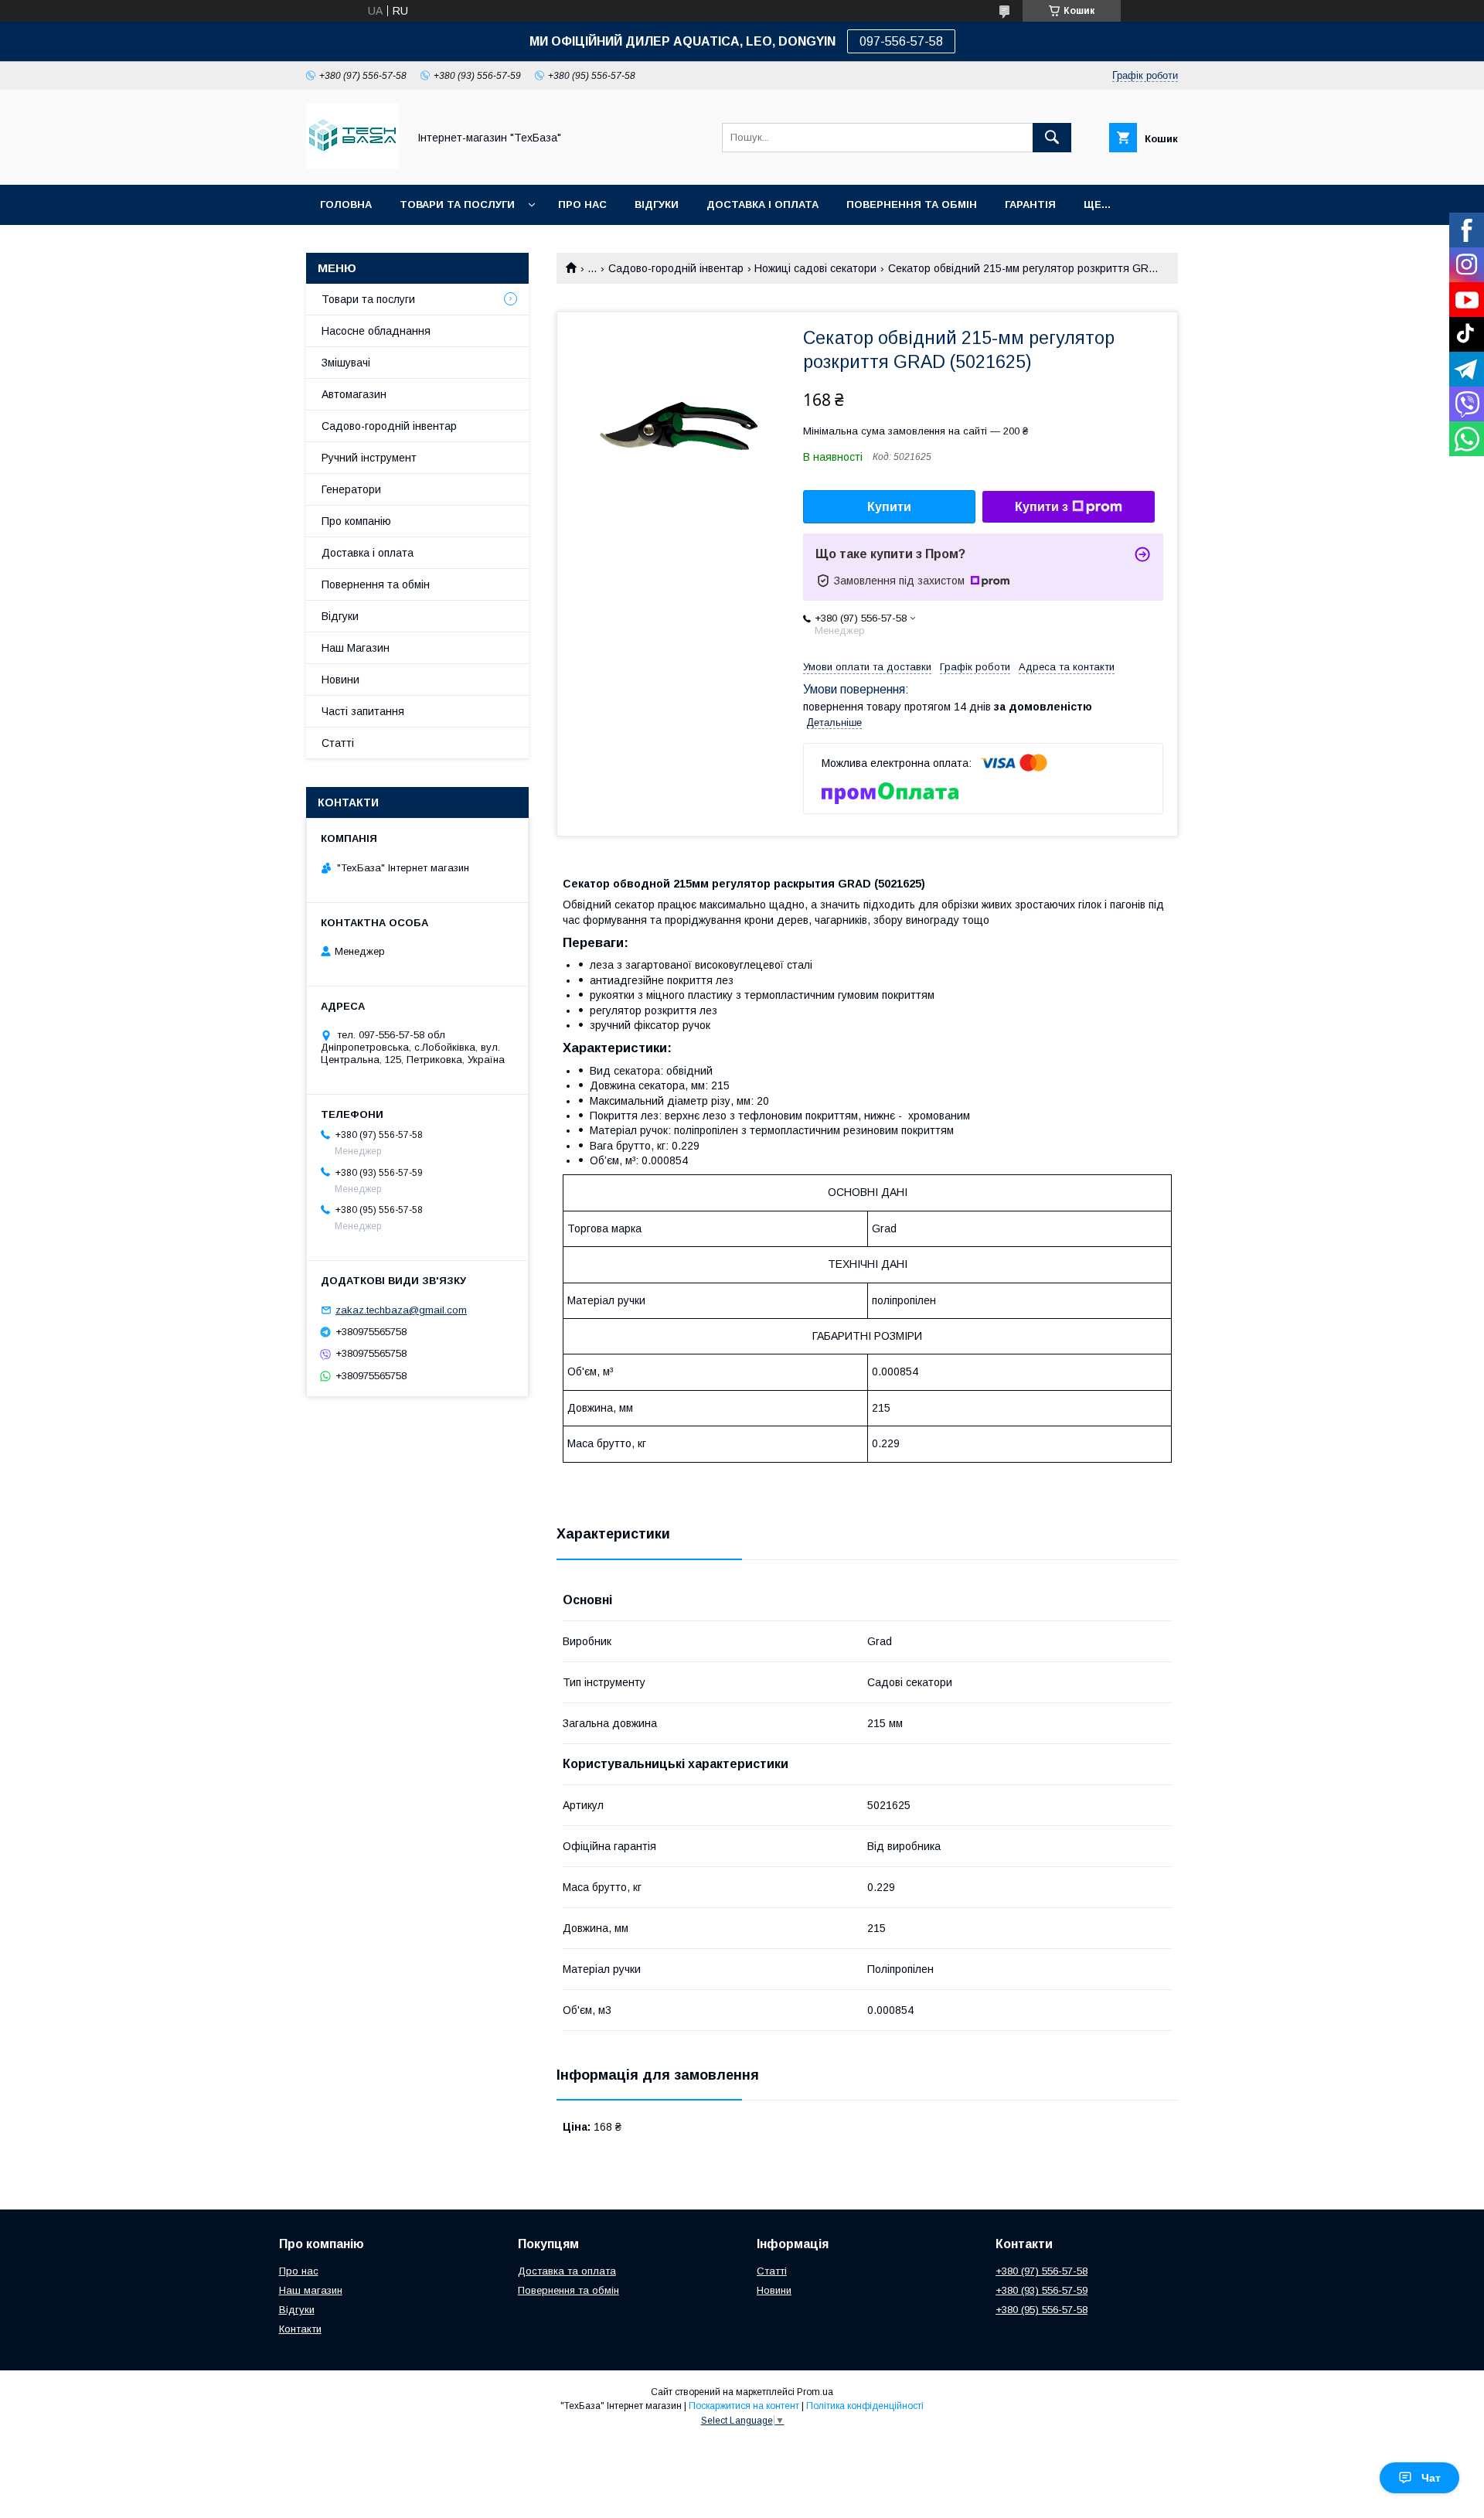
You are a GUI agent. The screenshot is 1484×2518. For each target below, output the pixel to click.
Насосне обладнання (376, 331)
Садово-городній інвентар (676, 268)
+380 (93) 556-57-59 (1042, 2290)
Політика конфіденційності (865, 2406)
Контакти (300, 2329)
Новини (340, 680)
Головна (346, 204)
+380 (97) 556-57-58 (1042, 2271)
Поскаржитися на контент (744, 2406)
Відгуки (657, 204)
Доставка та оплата (567, 2271)
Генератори (351, 489)
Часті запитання (363, 711)
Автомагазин (354, 394)
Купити (889, 507)
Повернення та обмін (912, 204)
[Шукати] (1052, 138)
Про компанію (356, 521)
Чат (1431, 2478)
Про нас (582, 204)
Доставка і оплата (368, 553)
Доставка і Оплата (762, 204)
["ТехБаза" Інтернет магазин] (352, 165)
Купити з (1042, 507)
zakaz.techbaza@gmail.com (401, 1310)
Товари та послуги (457, 204)
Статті (338, 743)
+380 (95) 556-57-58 (1042, 2310)
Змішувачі (346, 363)
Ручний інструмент (369, 458)
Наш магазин (311, 2290)
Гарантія (1030, 204)
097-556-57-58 (901, 41)
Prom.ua (815, 2392)
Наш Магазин (356, 648)
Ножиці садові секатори (815, 268)
